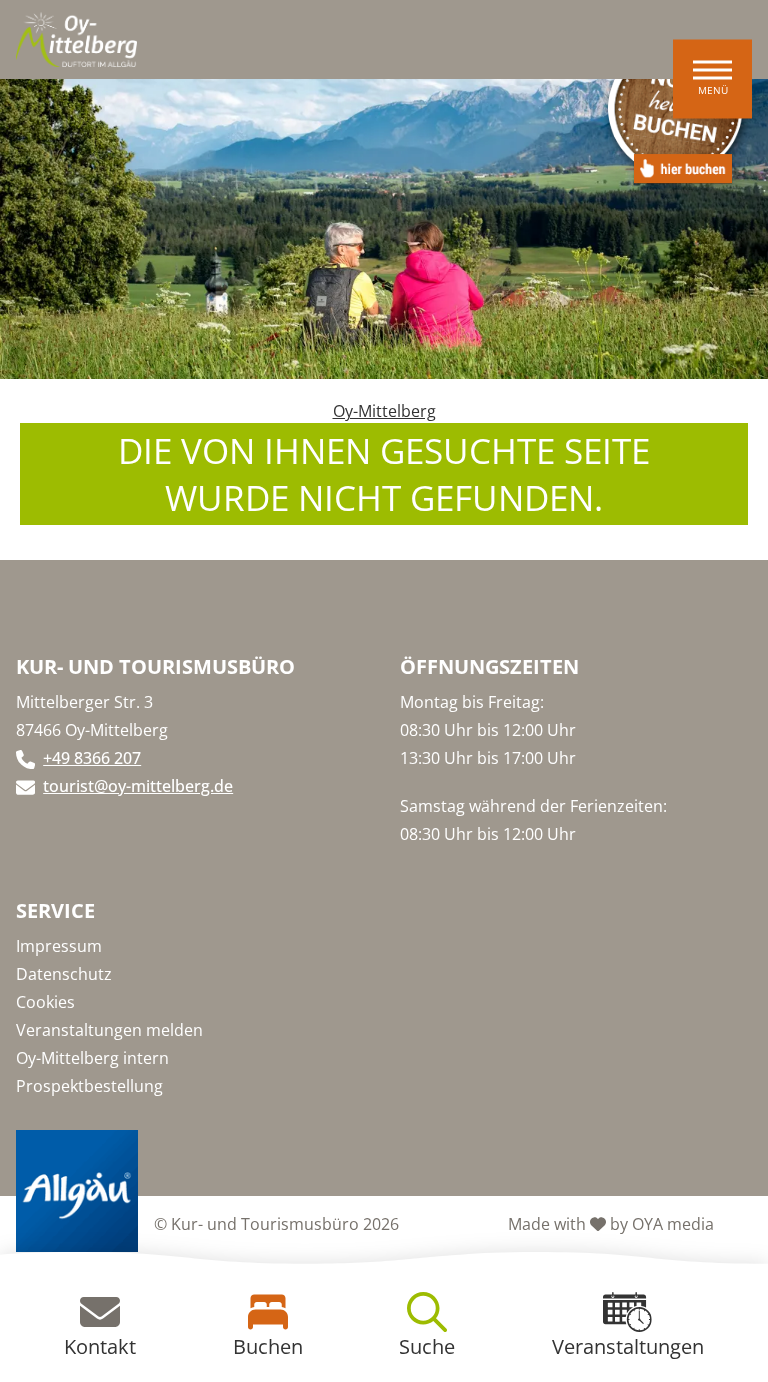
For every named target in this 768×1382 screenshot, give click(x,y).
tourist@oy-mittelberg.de (138, 786)
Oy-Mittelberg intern (92, 1058)
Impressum (59, 946)
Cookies (45, 1002)
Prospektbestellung (89, 1086)
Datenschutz (64, 974)
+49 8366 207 (92, 758)
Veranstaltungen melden (109, 1030)
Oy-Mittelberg (384, 411)
